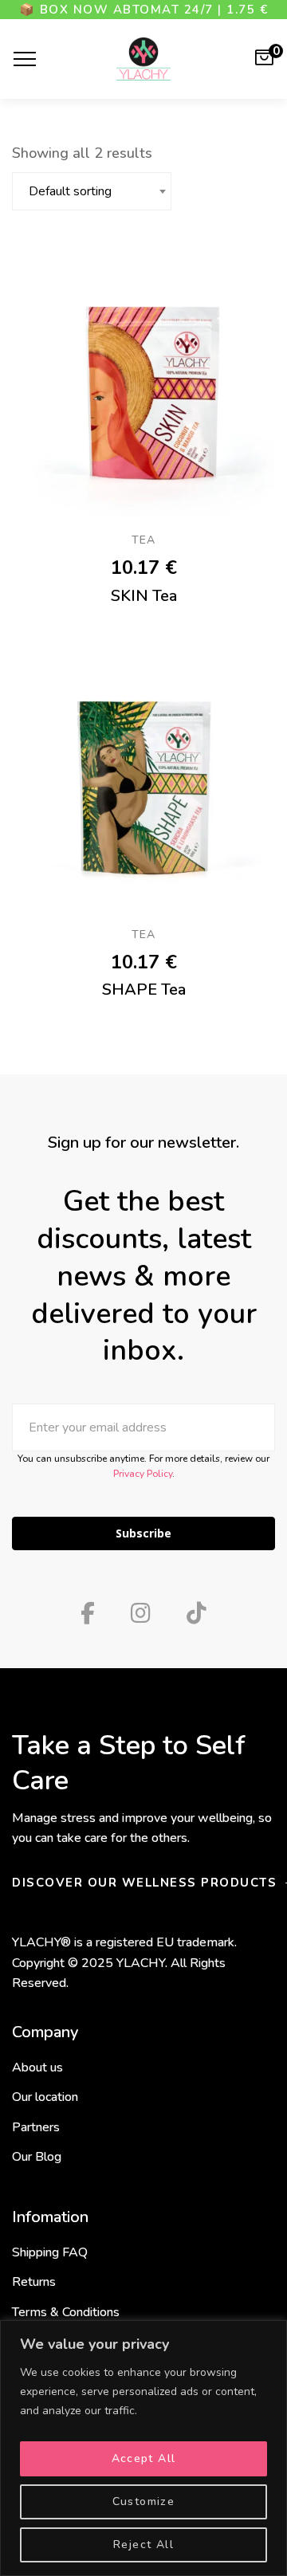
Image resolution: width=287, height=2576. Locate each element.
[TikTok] (197, 1613)
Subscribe (143, 1533)
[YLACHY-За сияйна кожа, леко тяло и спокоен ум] (143, 59)
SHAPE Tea (144, 990)
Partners (36, 2127)
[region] (143, 2448)
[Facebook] (88, 1613)
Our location (45, 2097)
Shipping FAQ (50, 2252)
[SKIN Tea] (143, 386)
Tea (143, 540)
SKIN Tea (144, 596)
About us (37, 2067)
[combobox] (92, 191)
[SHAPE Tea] (143, 780)
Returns (34, 2282)
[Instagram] (141, 1613)
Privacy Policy (143, 1474)
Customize (144, 2501)
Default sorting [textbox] (70, 191)
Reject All (143, 2545)
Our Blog (37, 2157)
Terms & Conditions (66, 2312)
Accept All (144, 2458)
